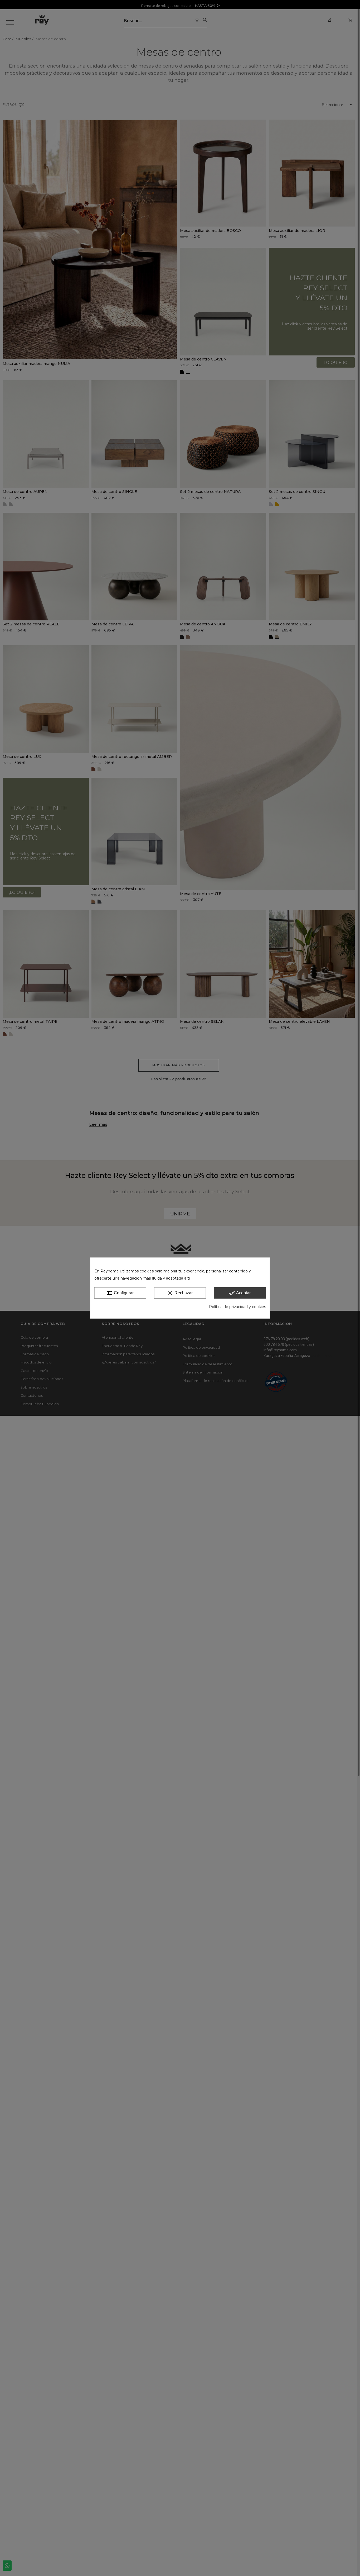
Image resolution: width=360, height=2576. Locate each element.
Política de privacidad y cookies (237, 1307)
